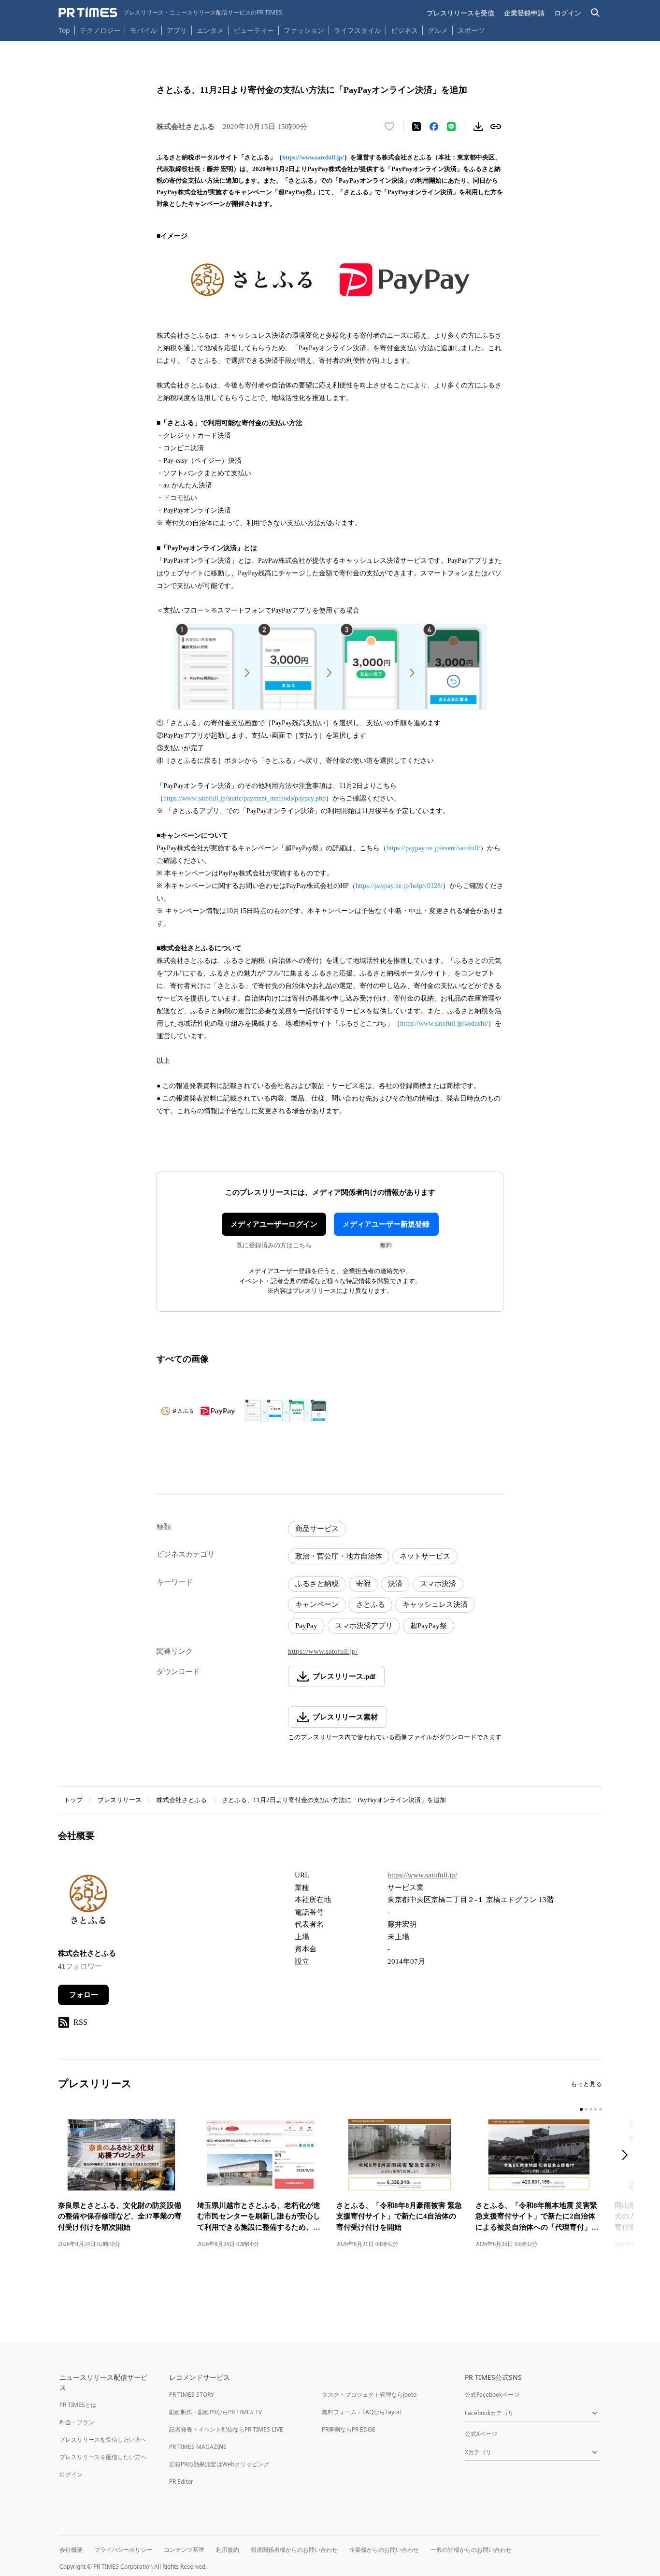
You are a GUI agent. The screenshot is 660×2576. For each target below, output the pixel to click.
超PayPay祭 (429, 1626)
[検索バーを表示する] (595, 13)
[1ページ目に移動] (581, 2109)
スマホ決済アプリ (364, 1626)
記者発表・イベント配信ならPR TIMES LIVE (226, 2429)
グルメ (438, 30)
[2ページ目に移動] (586, 2109)
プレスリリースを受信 (460, 13)
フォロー (84, 1995)
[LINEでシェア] (451, 127)
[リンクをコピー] (496, 127)
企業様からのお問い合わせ (384, 2550)
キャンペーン (317, 1604)
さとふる (371, 1604)
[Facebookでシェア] (434, 127)
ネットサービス (425, 1556)
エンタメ (210, 30)
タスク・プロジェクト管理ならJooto (369, 2395)
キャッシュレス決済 (435, 1604)
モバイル (143, 30)
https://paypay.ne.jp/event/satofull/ (433, 848)
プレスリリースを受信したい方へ (103, 2440)
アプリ (177, 30)
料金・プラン (77, 2422)
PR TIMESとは (78, 2405)
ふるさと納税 (317, 1584)
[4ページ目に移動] (596, 2109)
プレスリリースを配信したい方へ (103, 2457)
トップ (73, 1800)
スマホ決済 (438, 1584)
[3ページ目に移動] (591, 2109)
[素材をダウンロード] (478, 127)
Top (64, 30)
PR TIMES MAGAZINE (198, 2447)
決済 (395, 1584)
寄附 (363, 1584)
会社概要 (71, 2550)
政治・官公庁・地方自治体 (339, 1556)
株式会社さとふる (182, 1800)
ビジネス (404, 30)
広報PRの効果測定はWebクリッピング (219, 2464)
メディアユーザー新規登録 (386, 1224)
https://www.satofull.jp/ (313, 157)
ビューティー (254, 30)
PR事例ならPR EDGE (349, 2429)
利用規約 (228, 2550)
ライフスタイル (358, 30)
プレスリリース (120, 1800)
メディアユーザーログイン (274, 1224)
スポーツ (471, 30)
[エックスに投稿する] (416, 127)
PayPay (306, 1626)
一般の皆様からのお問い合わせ (471, 2550)
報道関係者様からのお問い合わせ (294, 2550)
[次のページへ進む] (628, 2156)
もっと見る (586, 2084)
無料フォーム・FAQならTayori (362, 2412)
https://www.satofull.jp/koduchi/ (444, 1023)
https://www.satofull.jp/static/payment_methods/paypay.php (244, 798)
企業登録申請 (524, 13)
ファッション (304, 30)
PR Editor (181, 2482)
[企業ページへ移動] (88, 1902)
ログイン (568, 13)
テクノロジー (100, 30)
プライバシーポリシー (123, 2550)
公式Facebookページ (492, 2395)
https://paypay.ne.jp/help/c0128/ (399, 886)
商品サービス (317, 1529)
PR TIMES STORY (192, 2395)
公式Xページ (481, 2434)
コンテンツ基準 (184, 2550)
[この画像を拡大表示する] (198, 1411)
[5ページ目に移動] (601, 2109)
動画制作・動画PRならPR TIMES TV (215, 2412)
